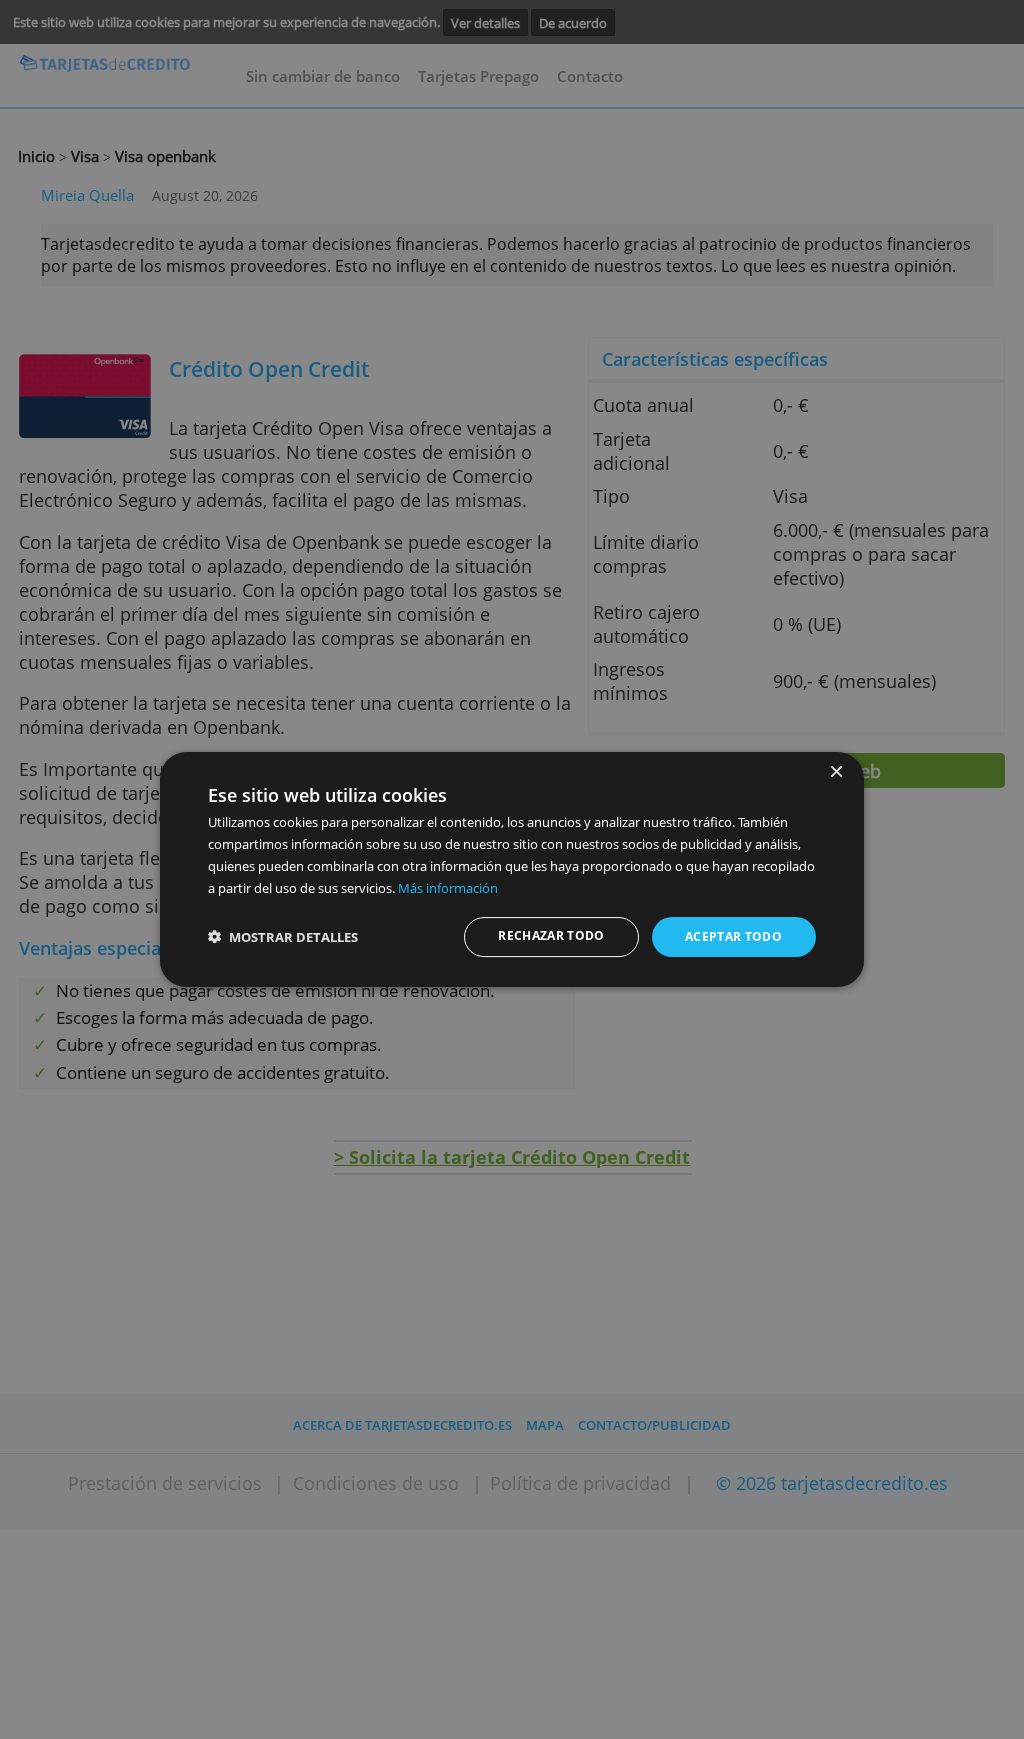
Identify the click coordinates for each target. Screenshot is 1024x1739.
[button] (283, 937)
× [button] (835, 772)
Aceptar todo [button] (733, 936)
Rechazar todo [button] (551, 935)
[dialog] (512, 870)
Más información (448, 888)
